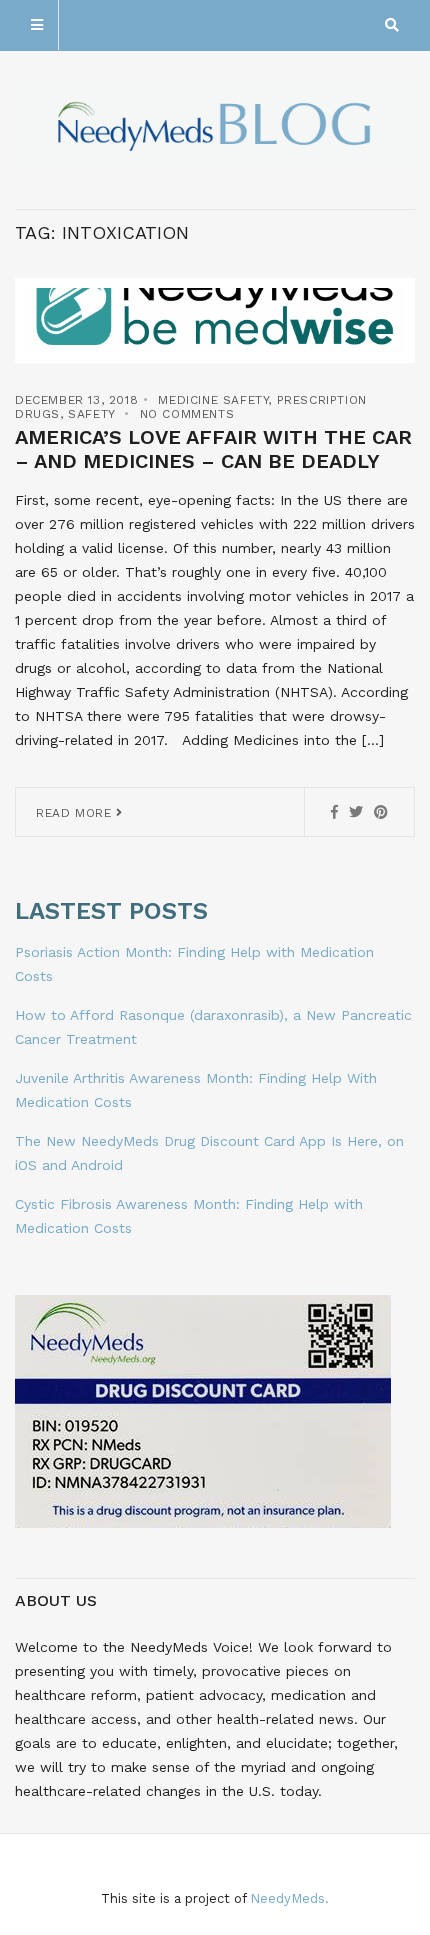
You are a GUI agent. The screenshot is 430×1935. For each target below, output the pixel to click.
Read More (76, 813)
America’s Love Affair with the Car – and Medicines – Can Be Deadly (213, 449)
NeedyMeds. (289, 1898)
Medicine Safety (213, 400)
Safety (91, 414)
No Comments (187, 414)
